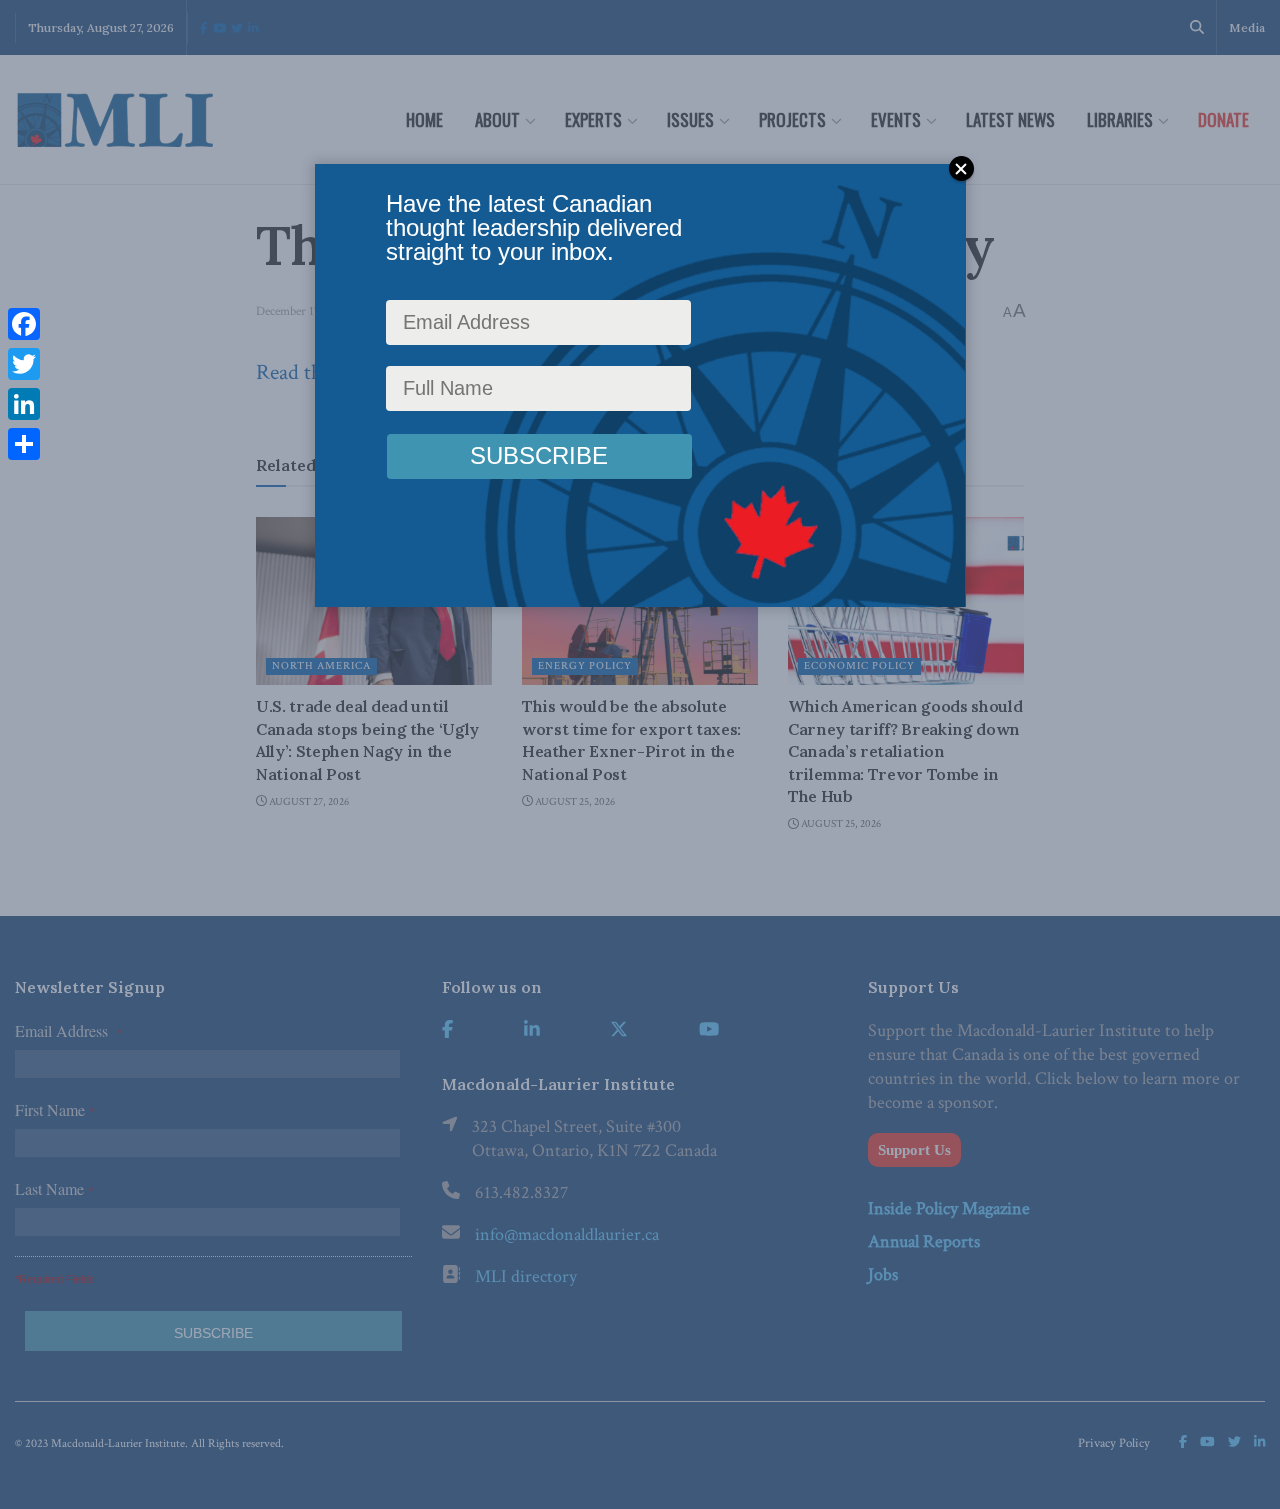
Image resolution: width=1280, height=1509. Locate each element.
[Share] (24, 444)
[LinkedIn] (24, 404)
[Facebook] (24, 324)
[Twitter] (24, 364)
